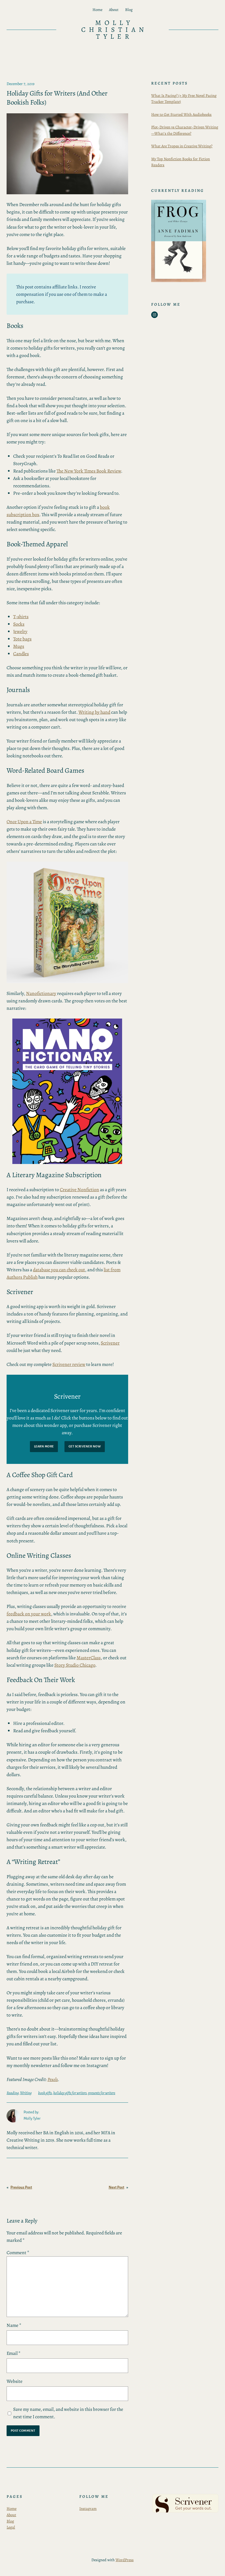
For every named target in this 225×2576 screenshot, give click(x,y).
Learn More (44, 1446)
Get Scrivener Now (85, 1446)
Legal (11, 2527)
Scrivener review (69, 1364)
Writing (26, 2093)
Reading (13, 2093)
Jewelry (20, 631)
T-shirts (21, 617)
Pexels (53, 2079)
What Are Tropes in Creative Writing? (182, 146)
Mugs (19, 646)
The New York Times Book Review (89, 471)
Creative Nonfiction (79, 1189)
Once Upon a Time (24, 822)
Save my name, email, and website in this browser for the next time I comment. (68, 2413)
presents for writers (102, 2093)
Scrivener (110, 1343)
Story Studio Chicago (75, 1665)
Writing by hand (94, 712)
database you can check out (59, 1270)
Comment (18, 2252)
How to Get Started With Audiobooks (181, 114)
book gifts (45, 2093)
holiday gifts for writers (70, 2093)
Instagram (88, 2508)
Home (12, 2508)
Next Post (116, 2187)
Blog (10, 2521)
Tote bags (22, 639)
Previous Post (21, 2187)
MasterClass (89, 1658)
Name (14, 2325)
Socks (19, 624)
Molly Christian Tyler (114, 30)
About (11, 2515)
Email (14, 2353)
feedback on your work (29, 1614)
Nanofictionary (41, 993)
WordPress (125, 2560)
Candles (21, 654)
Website (15, 2381)
